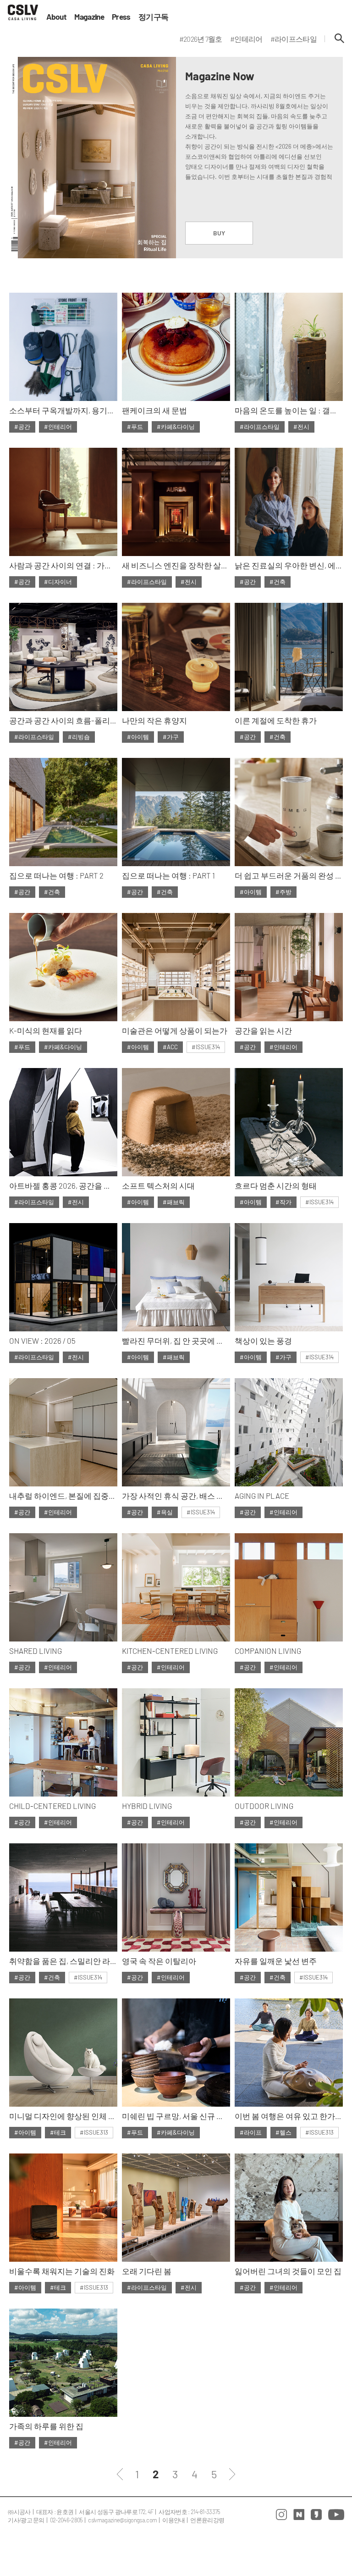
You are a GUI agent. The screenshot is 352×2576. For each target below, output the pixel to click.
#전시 (301, 427)
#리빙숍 (79, 737)
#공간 (22, 427)
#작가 (283, 1202)
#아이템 (138, 737)
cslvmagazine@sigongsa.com (122, 2520)
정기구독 (153, 17)
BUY (219, 233)
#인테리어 (58, 427)
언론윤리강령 (207, 2520)
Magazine (89, 17)
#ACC (170, 1047)
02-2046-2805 (66, 2520)
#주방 (283, 892)
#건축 (278, 582)
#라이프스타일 (260, 427)
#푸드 (135, 427)
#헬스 (283, 2132)
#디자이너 (58, 582)
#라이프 (251, 2132)
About (57, 17)
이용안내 (173, 2520)
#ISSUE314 (206, 1047)
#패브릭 (174, 1202)
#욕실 (165, 1512)
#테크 (58, 2132)
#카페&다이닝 (176, 427)
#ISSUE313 (94, 2132)
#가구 (171, 737)
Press (121, 17)
